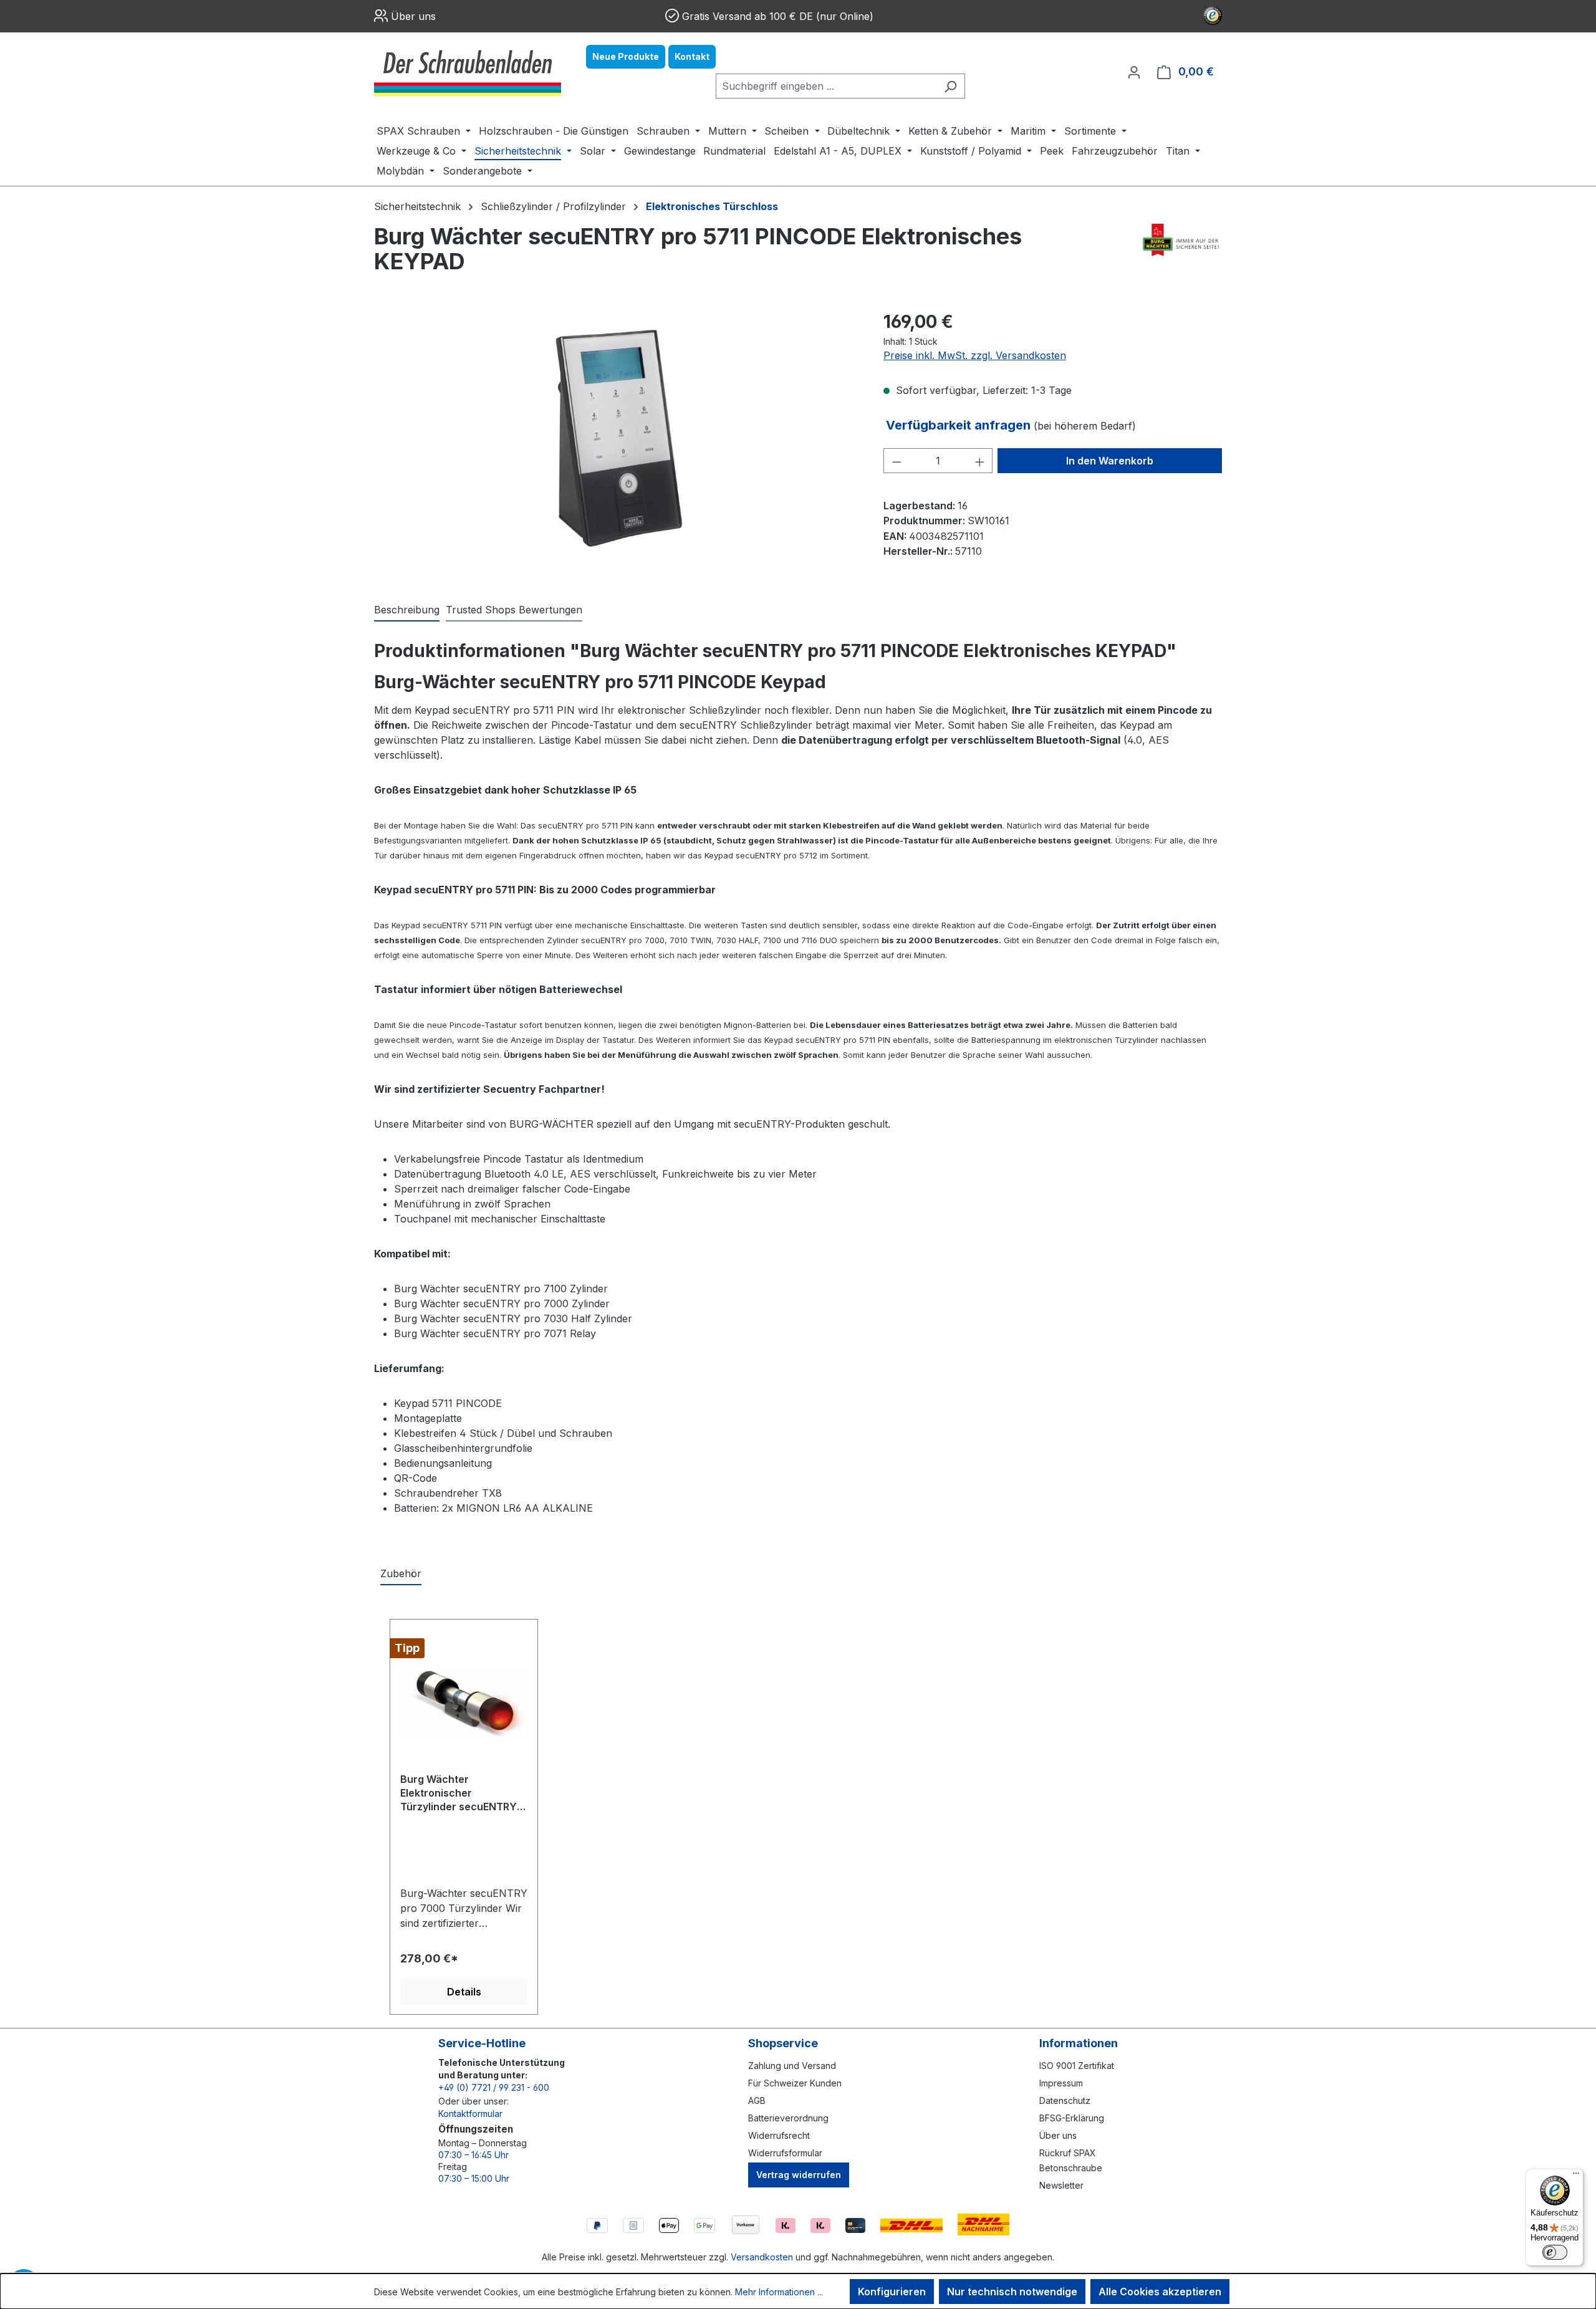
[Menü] (1576, 2176)
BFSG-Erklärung (1072, 2118)
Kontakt (692, 56)
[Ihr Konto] (1134, 72)
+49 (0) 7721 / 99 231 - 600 (494, 2087)
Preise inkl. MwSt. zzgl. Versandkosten (975, 355)
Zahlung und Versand (792, 2066)
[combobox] (826, 86)
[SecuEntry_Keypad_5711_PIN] (616, 443)
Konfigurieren (892, 2292)
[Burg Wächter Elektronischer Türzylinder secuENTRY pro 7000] (464, 1701)
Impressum (1061, 2083)
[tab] (407, 610)
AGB (757, 2100)
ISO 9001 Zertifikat (1077, 2066)
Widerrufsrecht (779, 2135)
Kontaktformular (470, 2114)
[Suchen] (950, 86)
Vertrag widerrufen (799, 2175)
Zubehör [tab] (401, 1573)
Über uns (413, 16)
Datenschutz (1065, 2100)
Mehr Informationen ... (779, 2292)
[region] (616, 443)
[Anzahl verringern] (897, 461)
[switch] (1555, 2252)
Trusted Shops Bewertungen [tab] (514, 610)
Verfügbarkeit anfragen (960, 425)
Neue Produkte (626, 56)
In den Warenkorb (1110, 461)
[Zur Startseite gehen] (468, 72)
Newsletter (1061, 2185)
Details (464, 1992)
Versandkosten (762, 2257)
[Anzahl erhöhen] (980, 461)
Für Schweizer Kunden (795, 2083)
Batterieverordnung (788, 2118)
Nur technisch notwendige (1012, 2292)
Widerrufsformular (785, 2153)
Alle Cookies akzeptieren (1160, 2292)
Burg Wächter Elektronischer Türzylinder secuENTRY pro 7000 (459, 1794)
